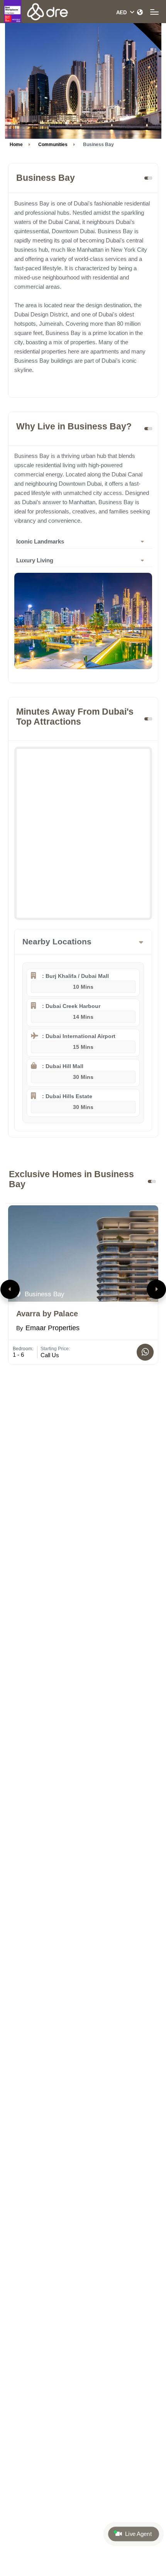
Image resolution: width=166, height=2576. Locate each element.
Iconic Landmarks (40, 541)
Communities (53, 145)
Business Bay (44, 1294)
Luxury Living (35, 560)
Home (16, 145)
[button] (10, 1289)
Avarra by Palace (47, 1314)
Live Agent (138, 2534)
